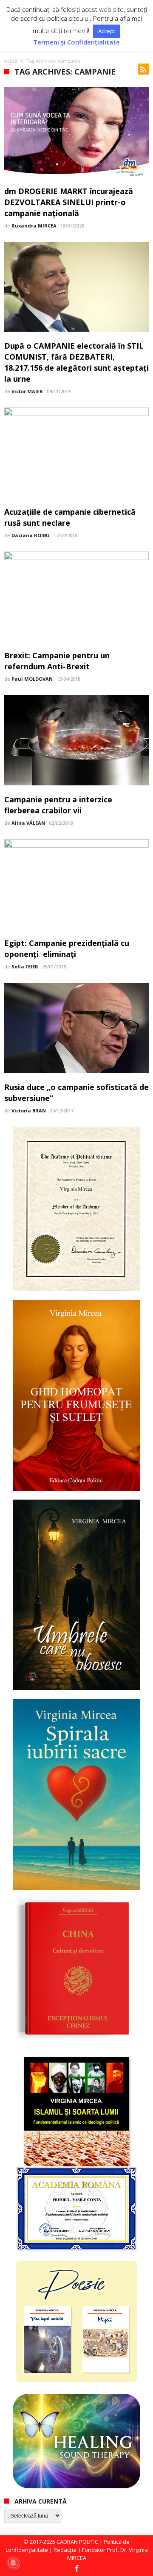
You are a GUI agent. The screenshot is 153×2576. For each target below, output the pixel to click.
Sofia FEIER (25, 966)
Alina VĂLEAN (28, 823)
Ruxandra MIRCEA (34, 226)
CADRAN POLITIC (77, 2542)
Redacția (65, 2550)
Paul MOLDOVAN (32, 679)
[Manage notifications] (13, 2563)
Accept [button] (107, 31)
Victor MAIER (27, 391)
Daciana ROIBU (31, 535)
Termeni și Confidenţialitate (76, 42)
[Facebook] (76, 2569)
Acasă (11, 61)
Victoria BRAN (29, 1111)
